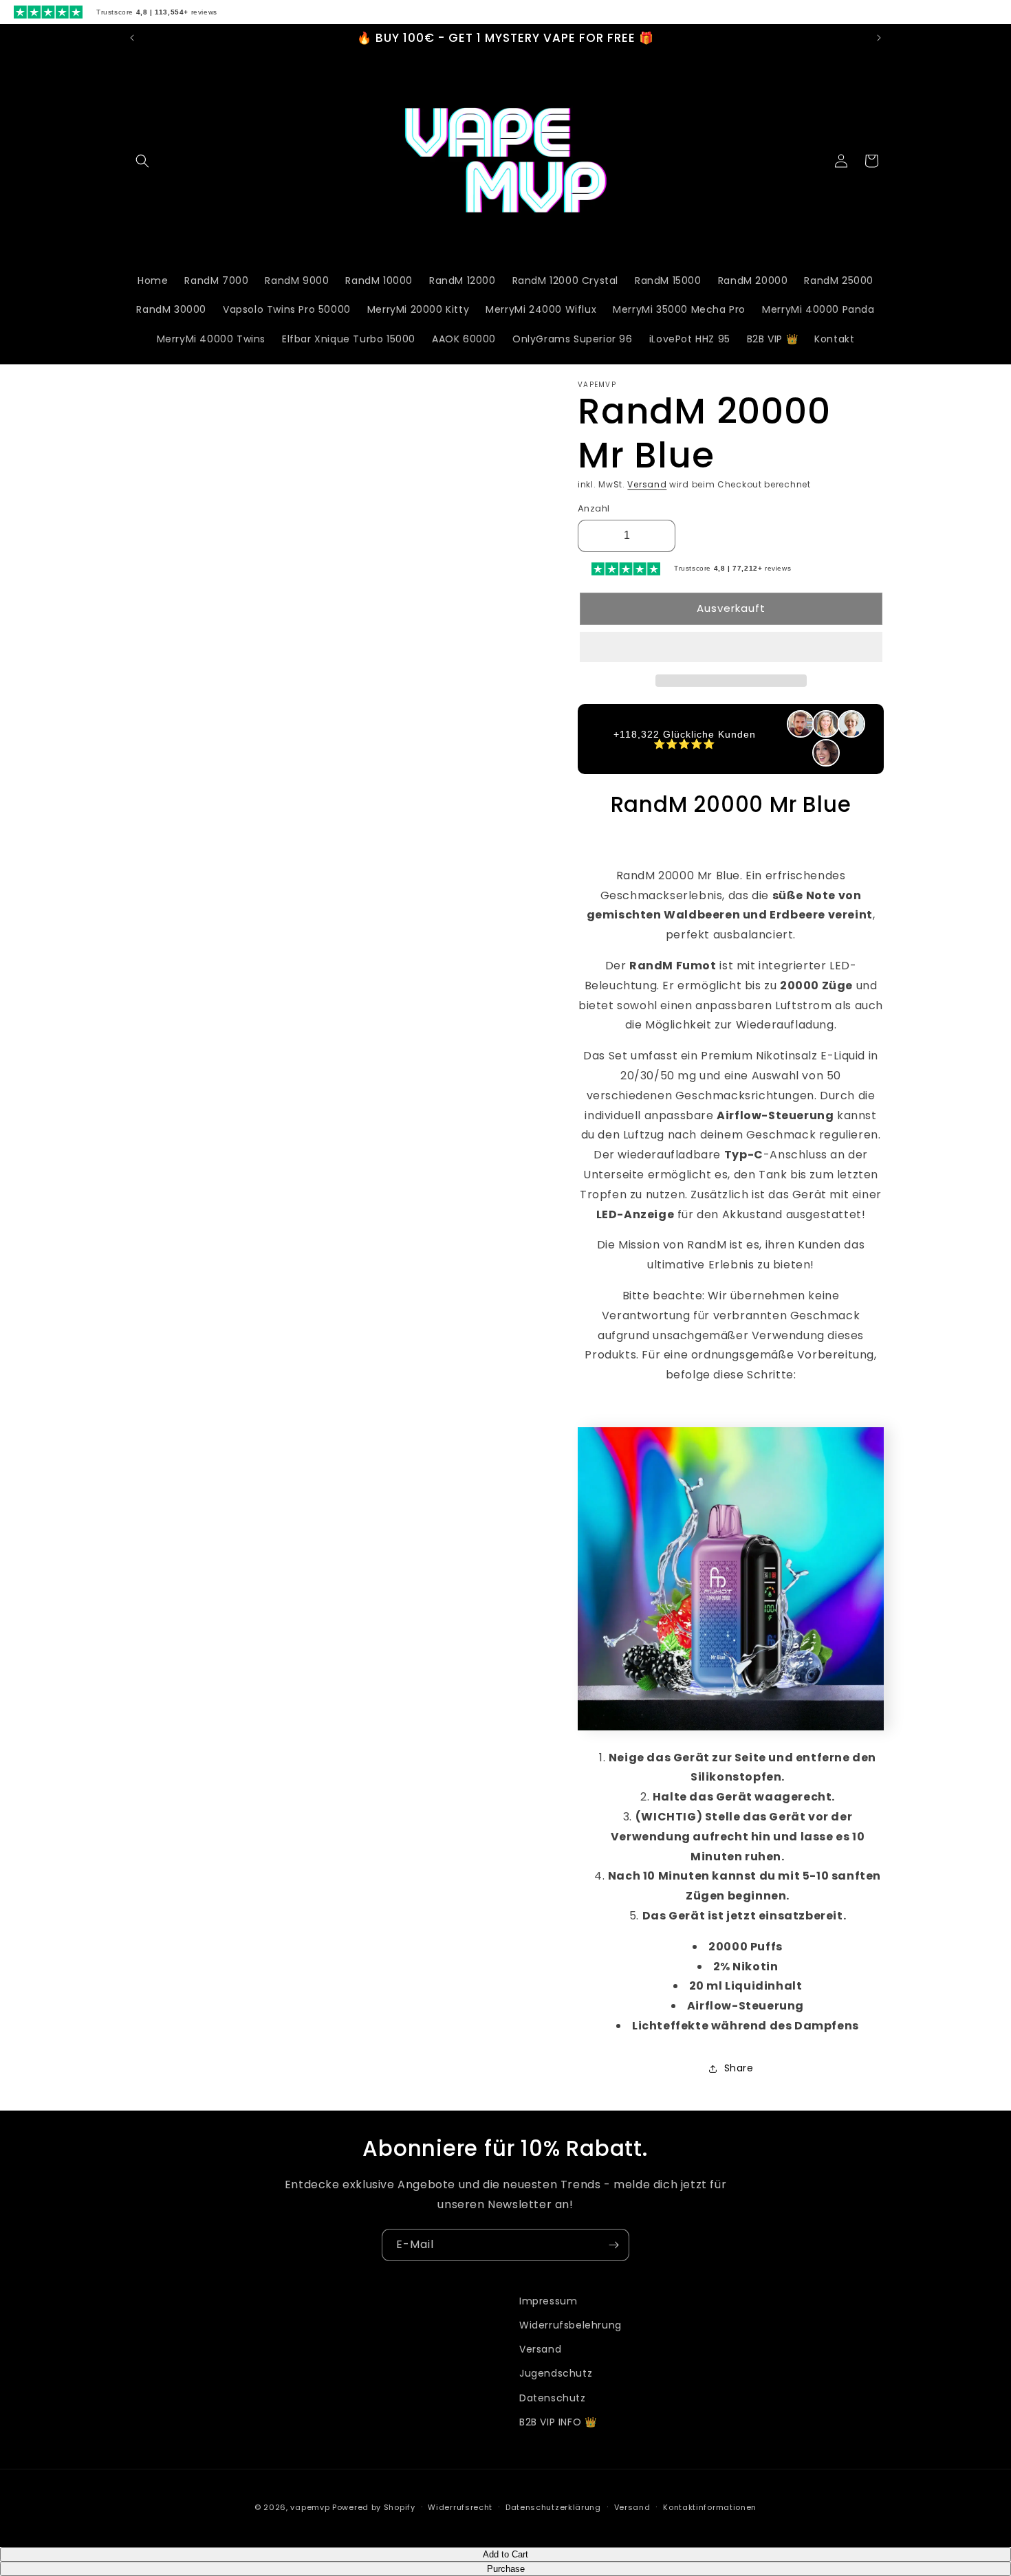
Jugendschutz (556, 2373)
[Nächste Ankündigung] (879, 38)
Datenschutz (553, 2398)
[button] (731, 648)
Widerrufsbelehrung (570, 2325)
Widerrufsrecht (460, 2507)
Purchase (506, 2569)
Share (739, 2068)
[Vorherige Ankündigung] (132, 38)
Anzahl (594, 508)
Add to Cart (505, 2554)
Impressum (548, 2301)
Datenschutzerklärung (553, 2507)
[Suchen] (142, 161)
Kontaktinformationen (710, 2507)
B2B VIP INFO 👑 (558, 2422)
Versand (647, 484)
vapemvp (310, 2507)
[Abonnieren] (613, 2245)
